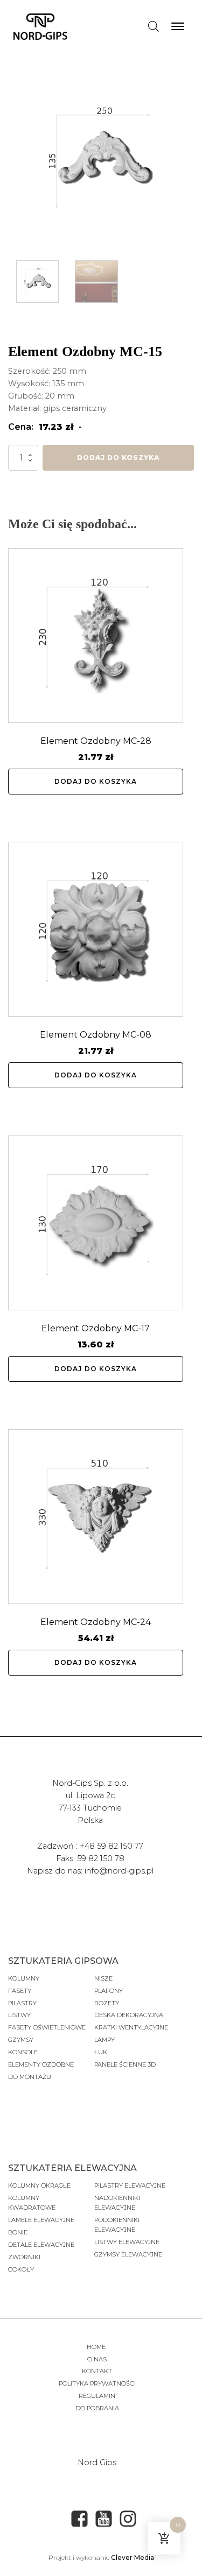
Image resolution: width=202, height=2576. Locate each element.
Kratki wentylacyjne (131, 2027)
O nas (97, 2359)
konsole (23, 2052)
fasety (20, 1991)
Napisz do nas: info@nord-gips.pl (90, 1871)
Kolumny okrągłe (39, 2185)
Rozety (107, 2003)
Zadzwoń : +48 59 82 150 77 (90, 1846)
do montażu (30, 2077)
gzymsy (21, 2040)
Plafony (109, 1991)
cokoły (21, 2269)
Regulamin (97, 2396)
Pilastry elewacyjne (130, 2185)
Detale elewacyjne (41, 2245)
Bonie (19, 2232)
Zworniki (24, 2257)
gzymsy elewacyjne (128, 2254)
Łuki (102, 2052)
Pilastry (22, 2003)
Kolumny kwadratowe (32, 2203)
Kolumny (24, 1978)
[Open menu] (178, 26)
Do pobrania (97, 2408)
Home (97, 2347)
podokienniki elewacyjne (117, 2225)
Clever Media (133, 2557)
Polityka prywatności (97, 2383)
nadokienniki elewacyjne (117, 2203)
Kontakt (97, 2371)
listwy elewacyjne (127, 2242)
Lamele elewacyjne (41, 2220)
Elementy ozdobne (41, 2064)
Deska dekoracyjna (129, 2015)
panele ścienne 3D (125, 2064)
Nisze (103, 1978)
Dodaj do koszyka (118, 457)
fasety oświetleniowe (47, 2027)
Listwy (19, 2015)
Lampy (105, 2040)
